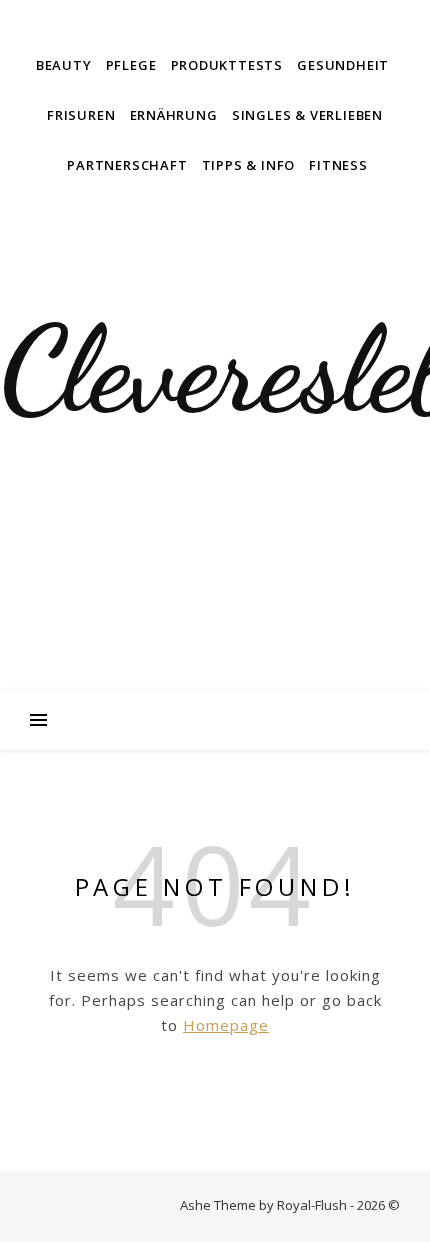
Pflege (131, 65)
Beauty (64, 65)
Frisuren (81, 115)
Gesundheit (343, 65)
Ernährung (174, 115)
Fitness (338, 165)
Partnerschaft (127, 165)
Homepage (226, 1025)
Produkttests (227, 65)
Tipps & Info (249, 165)
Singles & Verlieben (307, 115)
